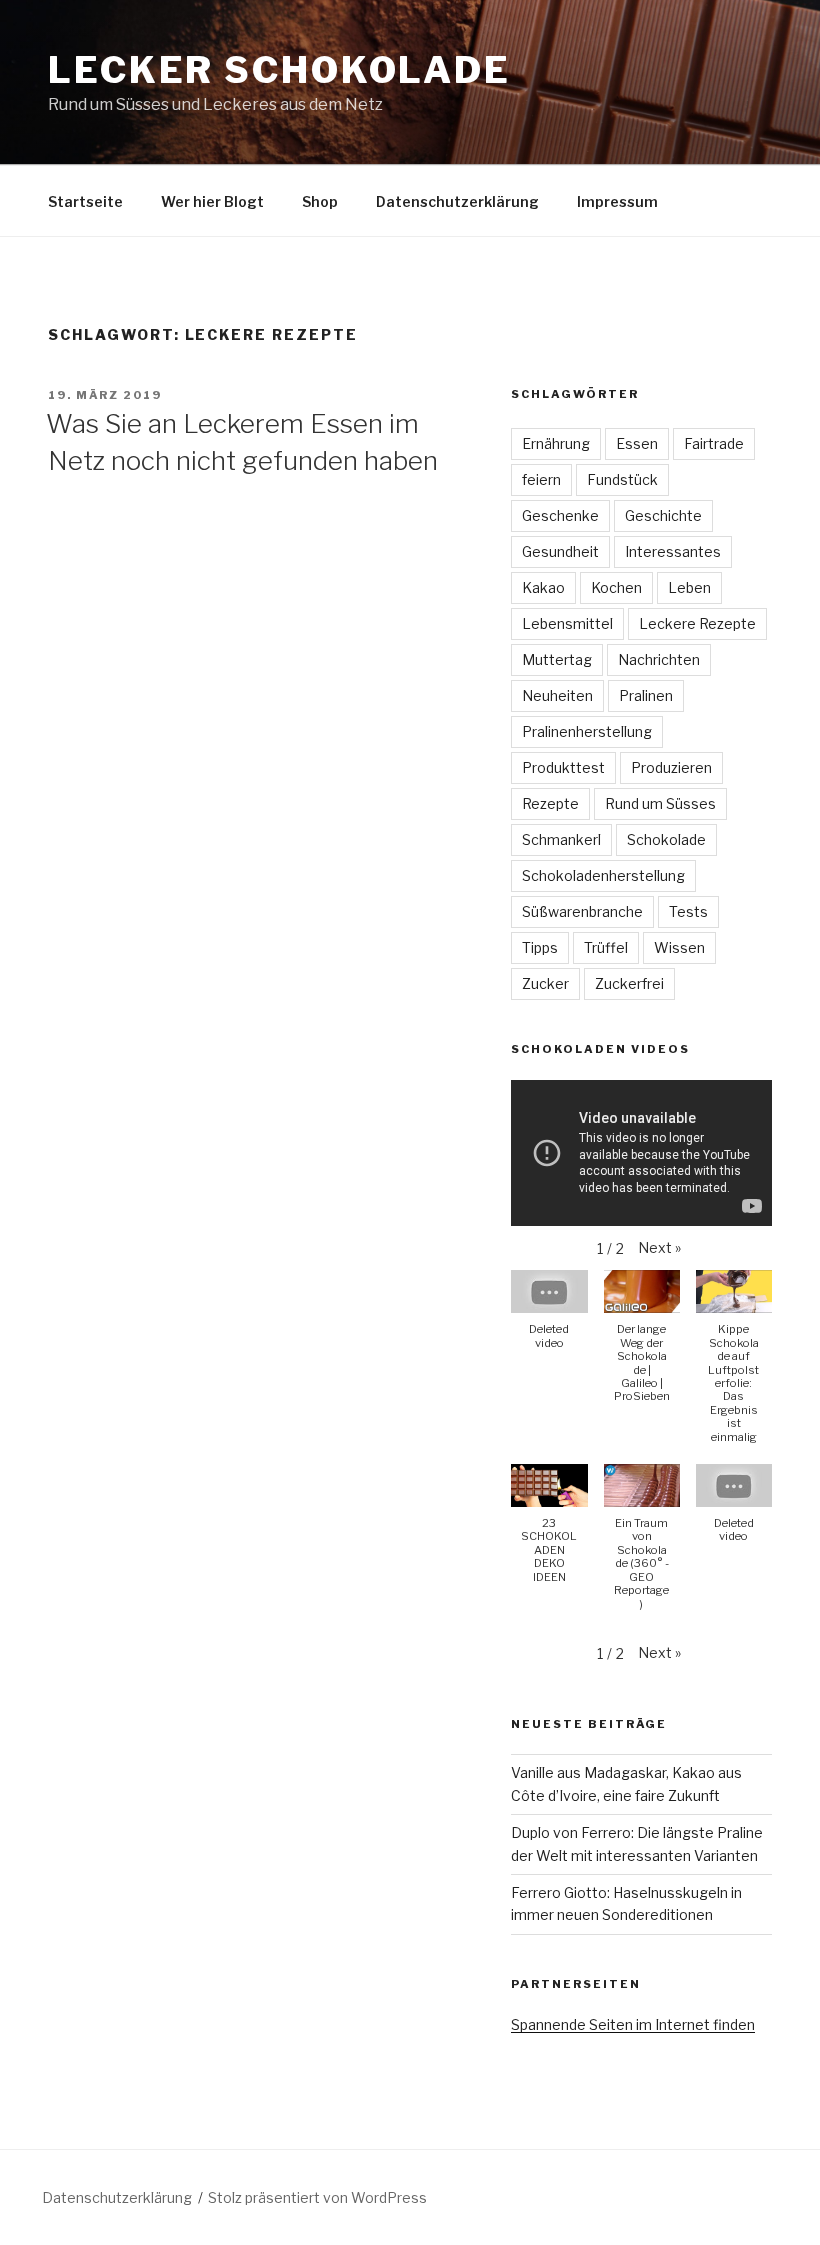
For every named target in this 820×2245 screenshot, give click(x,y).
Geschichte (663, 515)
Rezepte (550, 803)
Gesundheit (560, 551)
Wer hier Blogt (212, 201)
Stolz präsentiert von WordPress (317, 2197)
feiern (541, 479)
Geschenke (560, 515)
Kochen (616, 587)
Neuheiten (557, 695)
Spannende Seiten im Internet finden (633, 2024)
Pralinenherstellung (587, 731)
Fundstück (622, 479)
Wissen (679, 947)
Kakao (543, 587)
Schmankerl (561, 839)
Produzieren (671, 767)
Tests (688, 911)
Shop (320, 201)
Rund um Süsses (660, 803)
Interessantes (673, 551)
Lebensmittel (567, 623)
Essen (637, 443)
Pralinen (646, 695)
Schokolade (666, 839)
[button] (659, 1248)
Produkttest (563, 767)
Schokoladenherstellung (603, 875)
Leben (689, 587)
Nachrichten (659, 659)
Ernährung (556, 443)
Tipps (540, 947)
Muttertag (557, 659)
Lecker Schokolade (279, 70)
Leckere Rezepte (697, 623)
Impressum (617, 201)
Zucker (545, 983)
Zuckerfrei (629, 983)
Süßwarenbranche (582, 911)
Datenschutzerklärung (457, 201)
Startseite (85, 201)
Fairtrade (714, 443)
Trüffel (606, 947)
